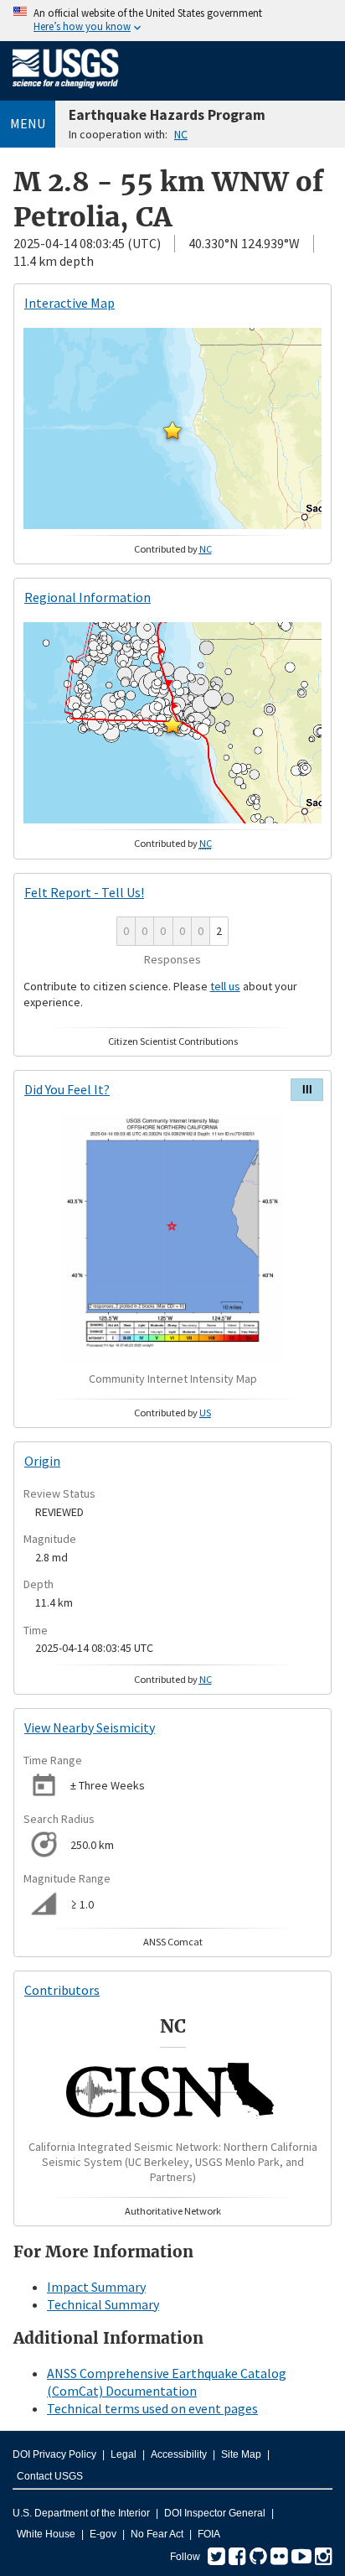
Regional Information (88, 597)
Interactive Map (70, 303)
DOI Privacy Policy (54, 2454)
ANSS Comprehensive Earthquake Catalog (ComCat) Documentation (167, 2382)
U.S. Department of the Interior (81, 2513)
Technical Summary (103, 2304)
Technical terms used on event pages (152, 2408)
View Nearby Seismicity (90, 1727)
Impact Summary (96, 2287)
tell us (225, 986)
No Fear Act (157, 2534)
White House (46, 2534)
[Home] (66, 91)
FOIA (209, 2534)
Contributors (62, 1990)
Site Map (241, 2454)
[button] (172, 430)
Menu (28, 123)
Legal (124, 2454)
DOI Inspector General (215, 2513)
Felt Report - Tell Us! (84, 892)
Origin (42, 1461)
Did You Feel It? (67, 1089)
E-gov (103, 2534)
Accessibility (179, 2454)
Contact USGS (50, 2476)
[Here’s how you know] (172, 21)
